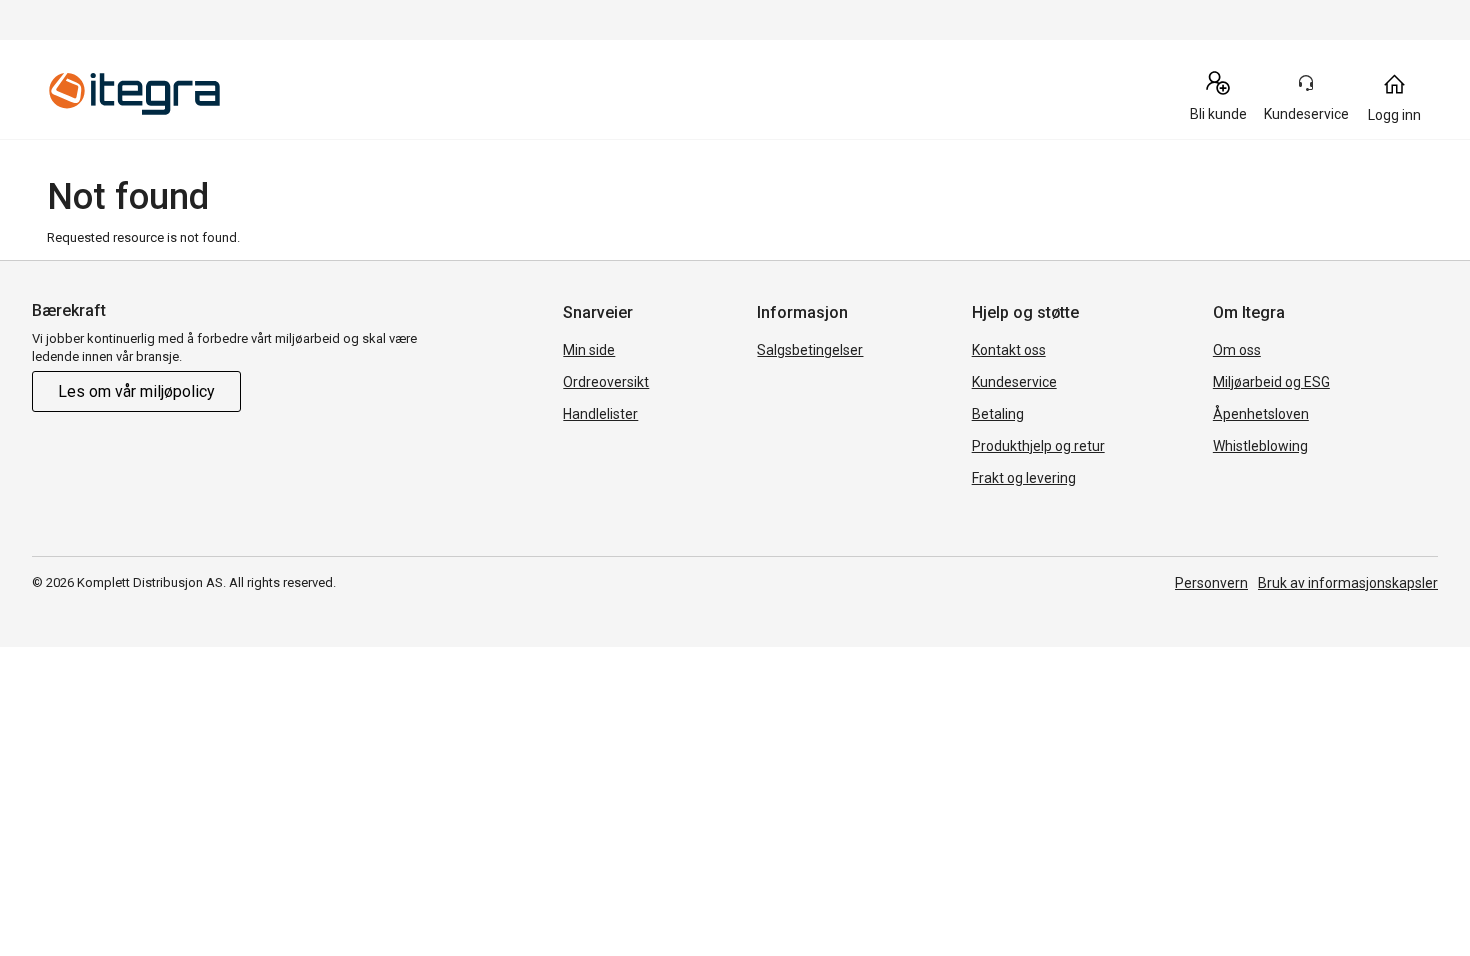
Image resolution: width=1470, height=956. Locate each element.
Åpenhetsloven (1261, 414)
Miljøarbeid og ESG (1271, 382)
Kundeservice (1014, 382)
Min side (589, 350)
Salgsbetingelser (810, 350)
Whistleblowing (1260, 446)
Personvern (1211, 583)
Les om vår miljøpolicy (136, 391)
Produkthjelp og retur (1038, 446)
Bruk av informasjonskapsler (1348, 583)
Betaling (998, 414)
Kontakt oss (1009, 350)
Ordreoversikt (606, 382)
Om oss (1237, 350)
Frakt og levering (1024, 478)
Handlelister (600, 414)
